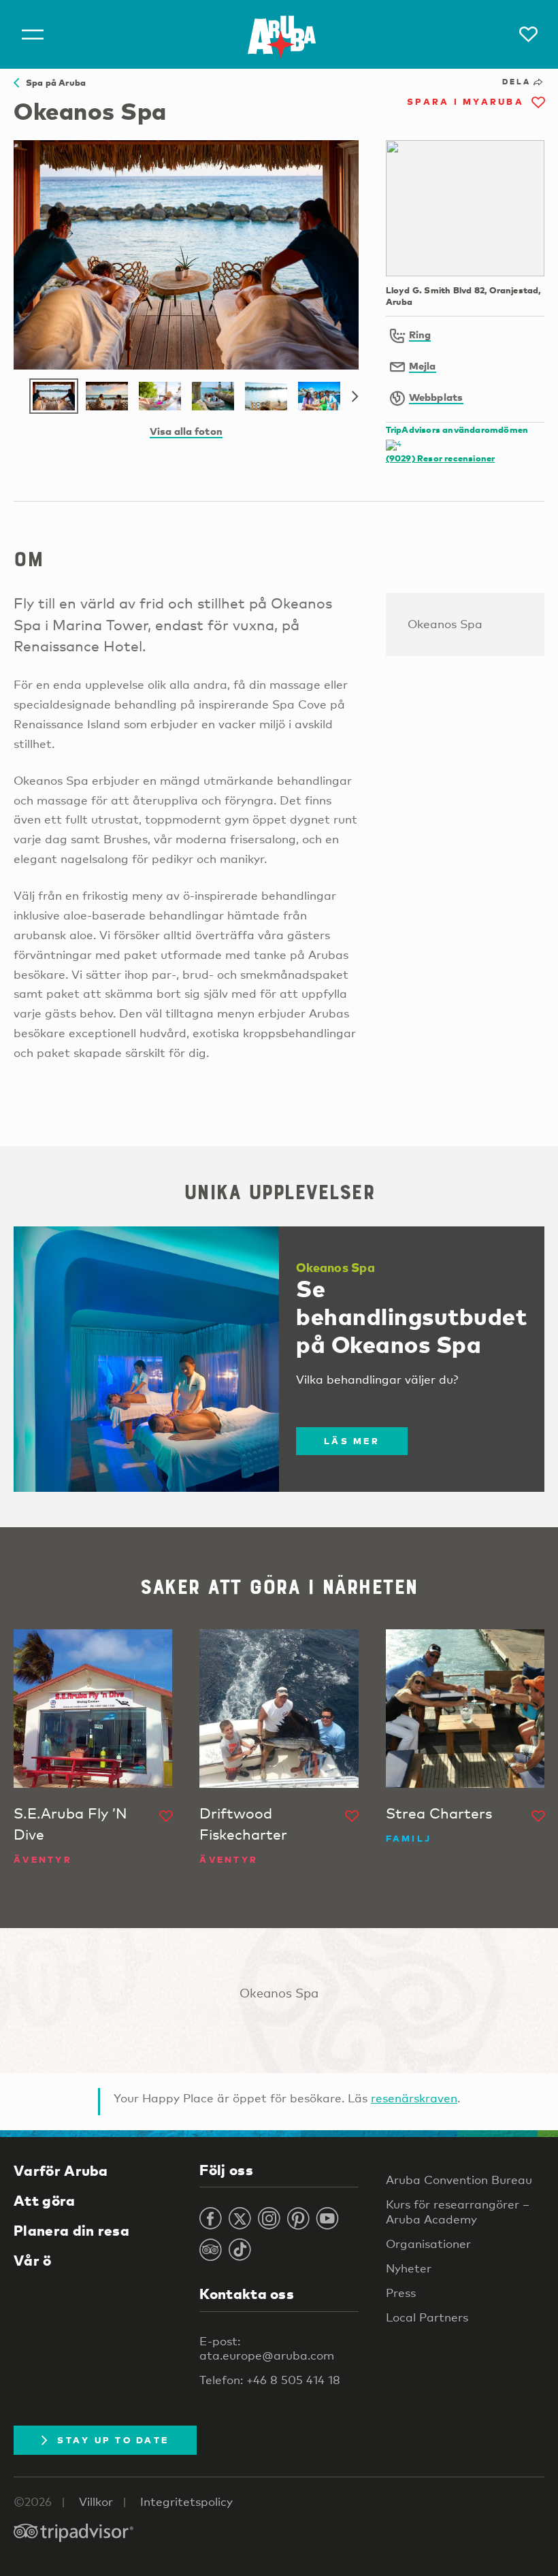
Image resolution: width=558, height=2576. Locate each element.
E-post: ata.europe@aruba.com (267, 2348)
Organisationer (428, 2244)
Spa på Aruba (52, 82)
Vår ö (33, 2260)
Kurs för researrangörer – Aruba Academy (458, 2211)
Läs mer (352, 1441)
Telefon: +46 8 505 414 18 (270, 2380)
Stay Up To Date (113, 2440)
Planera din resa (71, 2230)
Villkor (96, 2501)
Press (401, 2293)
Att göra (45, 2200)
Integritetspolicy (186, 2501)
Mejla (423, 365)
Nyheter (409, 2268)
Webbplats (436, 397)
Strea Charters (439, 1813)
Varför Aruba (61, 2170)
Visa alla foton (186, 431)
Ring (420, 334)
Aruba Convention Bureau (459, 2180)
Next (355, 397)
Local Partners (427, 2317)
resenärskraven (414, 2098)
